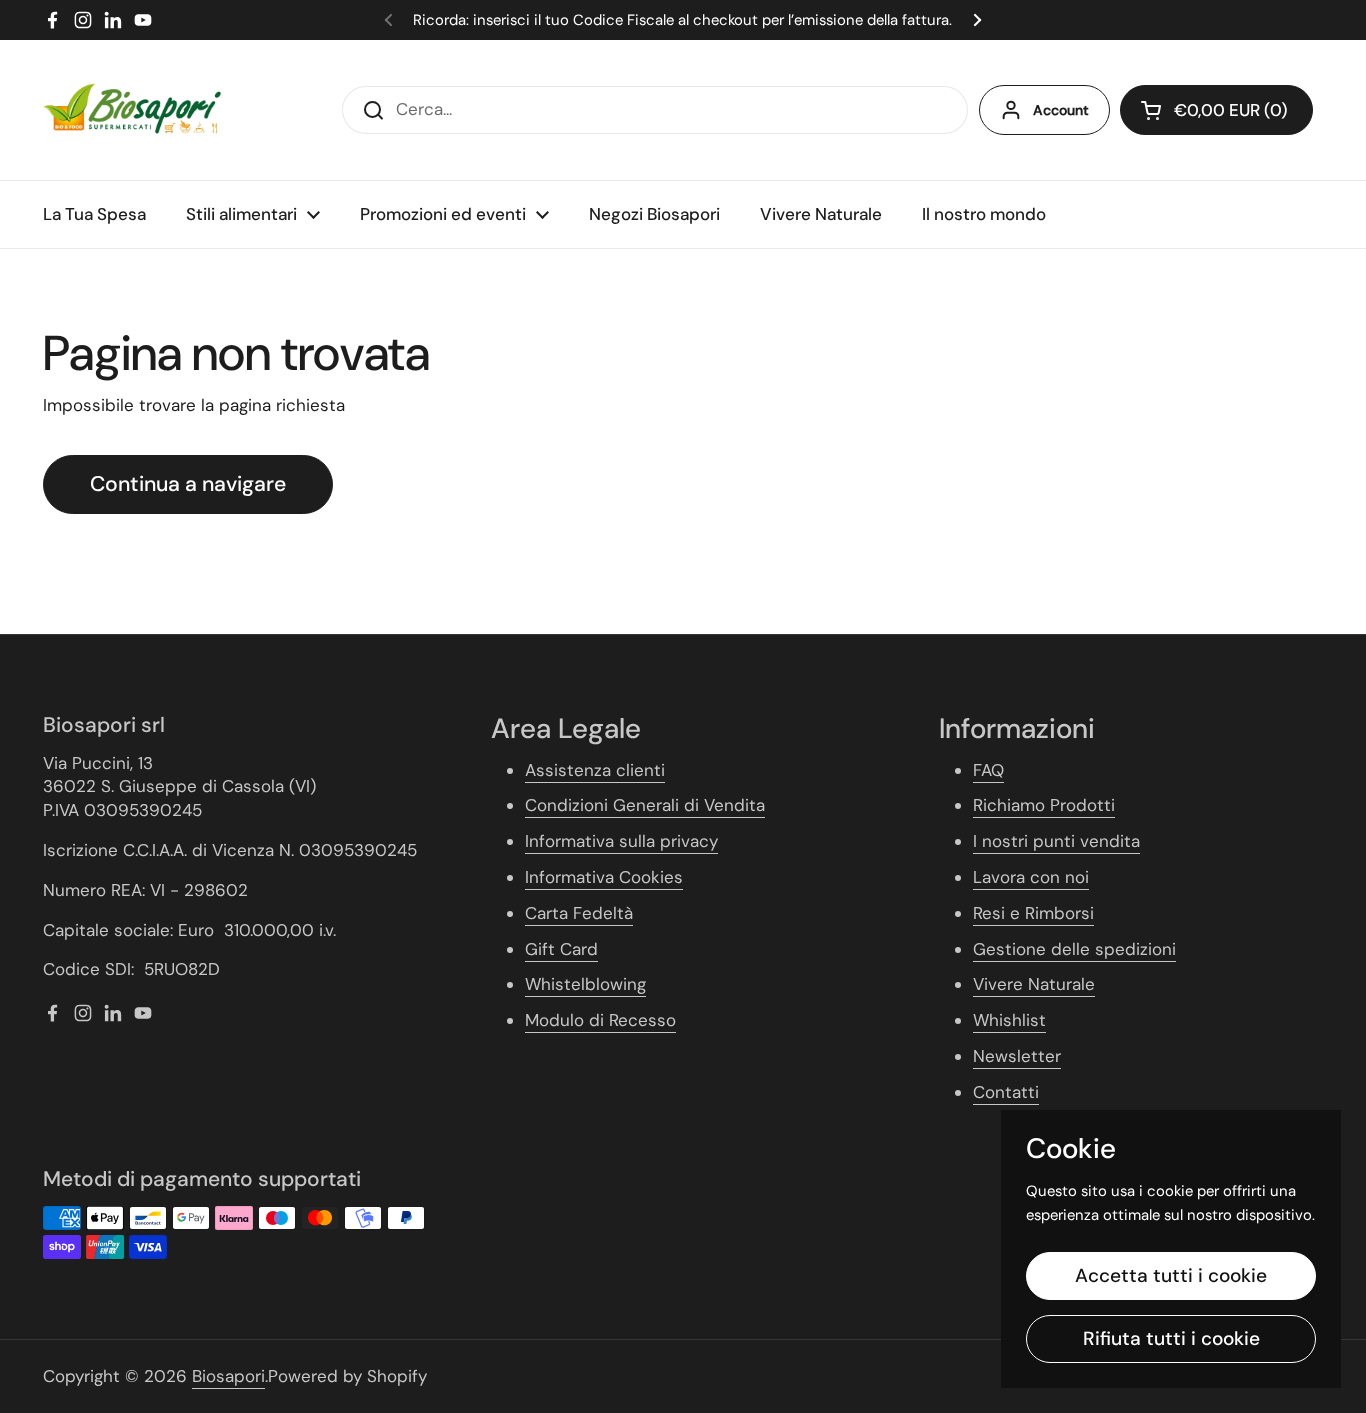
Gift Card (561, 949)
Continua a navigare (188, 484)
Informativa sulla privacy (621, 841)
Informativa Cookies (604, 877)
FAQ (988, 770)
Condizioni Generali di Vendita (645, 805)
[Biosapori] (132, 110)
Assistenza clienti (595, 770)
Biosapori (228, 1376)
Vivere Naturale (1034, 984)
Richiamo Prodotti (1044, 805)
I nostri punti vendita (1056, 841)
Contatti (1006, 1092)
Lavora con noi (1031, 877)
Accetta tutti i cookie (1171, 1275)
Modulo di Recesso (600, 1020)
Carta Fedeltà (579, 913)
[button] (1216, 110)
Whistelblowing (585, 984)
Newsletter (1017, 1056)
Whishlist (1009, 1020)
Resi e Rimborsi (1033, 913)
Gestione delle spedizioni (1074, 949)
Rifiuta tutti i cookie (1171, 1338)
